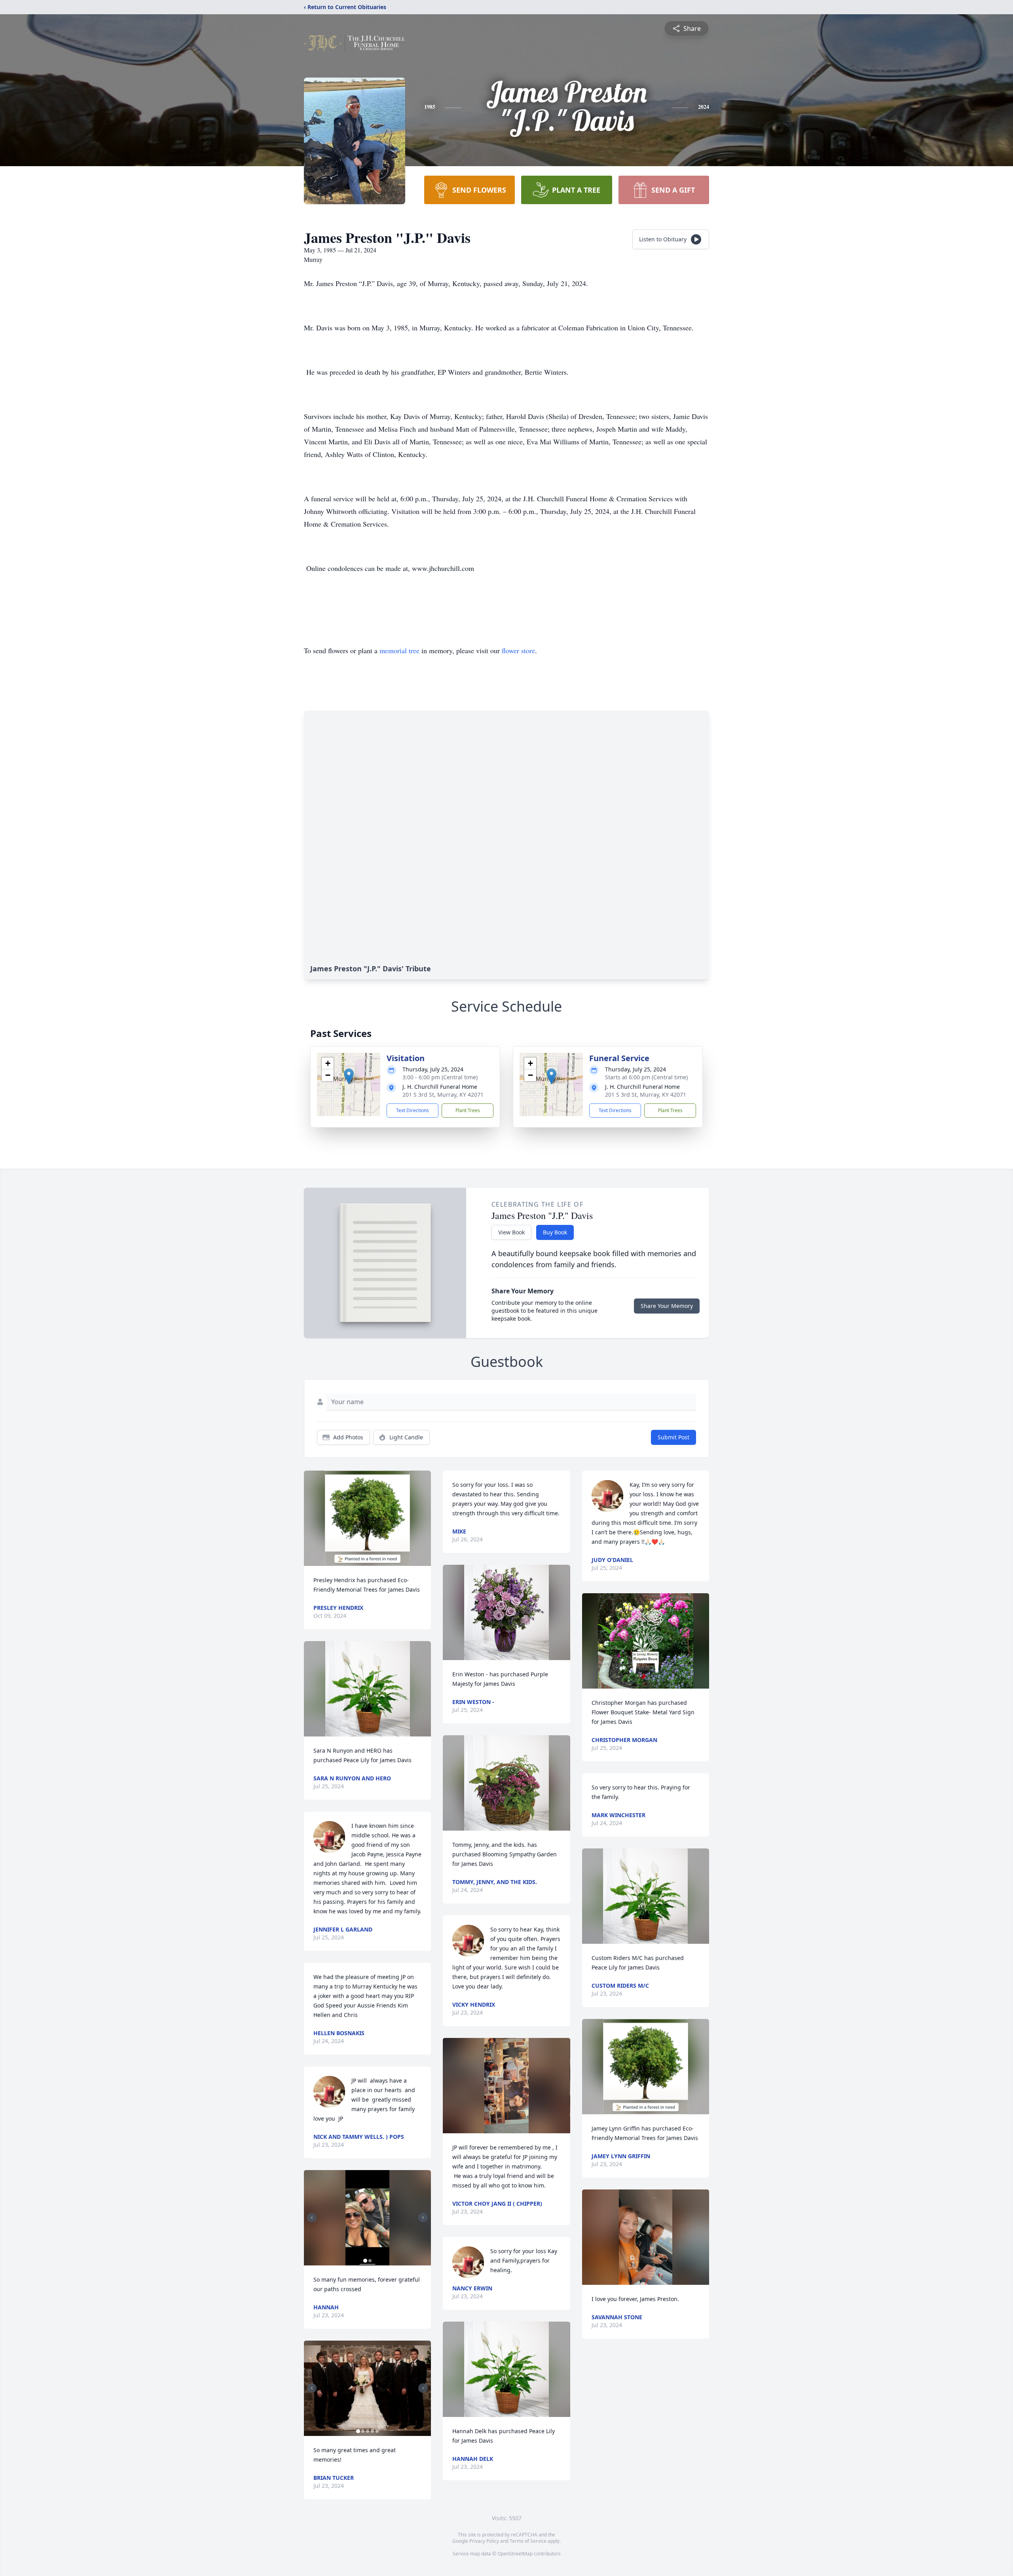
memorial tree (399, 650)
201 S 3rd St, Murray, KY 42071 (443, 1095)
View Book (511, 1232)
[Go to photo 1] (365, 2261)
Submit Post (673, 1437)
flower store (518, 650)
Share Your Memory (667, 1306)
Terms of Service (528, 2541)
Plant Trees (468, 1110)
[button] (349, 1076)
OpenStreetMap (515, 2554)
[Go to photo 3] (368, 2431)
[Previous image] (312, 2218)
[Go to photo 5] (377, 2431)
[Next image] (423, 2218)
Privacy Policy (484, 2541)
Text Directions (413, 1110)
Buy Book (555, 1232)
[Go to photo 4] (372, 2431)
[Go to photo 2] (370, 2261)
